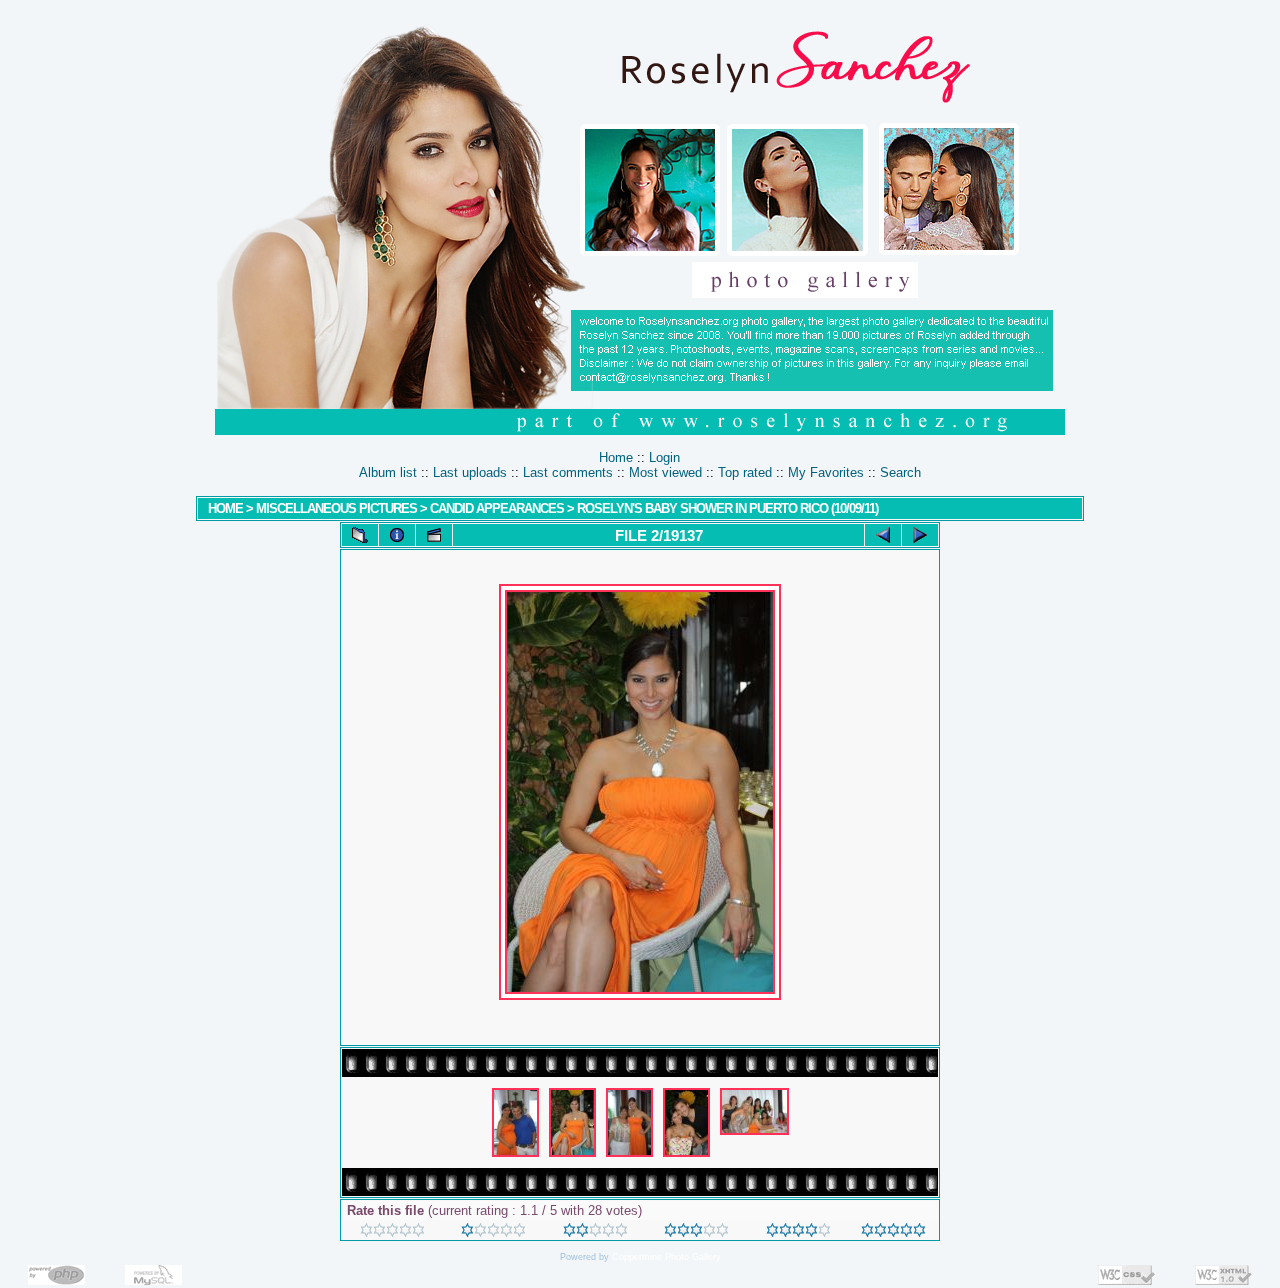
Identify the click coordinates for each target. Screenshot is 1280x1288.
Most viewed (665, 472)
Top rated (745, 472)
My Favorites (826, 472)
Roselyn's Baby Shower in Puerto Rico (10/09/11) (727, 508)
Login (664, 457)
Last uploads (470, 472)
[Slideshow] (434, 535)
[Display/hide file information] (397, 535)
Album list (388, 472)
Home (616, 457)
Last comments (568, 472)
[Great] (893, 1232)
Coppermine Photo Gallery (666, 1257)
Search (900, 472)
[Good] (696, 1232)
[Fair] (595, 1232)
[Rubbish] (392, 1232)
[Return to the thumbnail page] (360, 535)
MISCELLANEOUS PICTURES (336, 508)
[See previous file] (883, 535)
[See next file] (920, 535)
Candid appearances (498, 508)
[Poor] (493, 1232)
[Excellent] (798, 1232)
